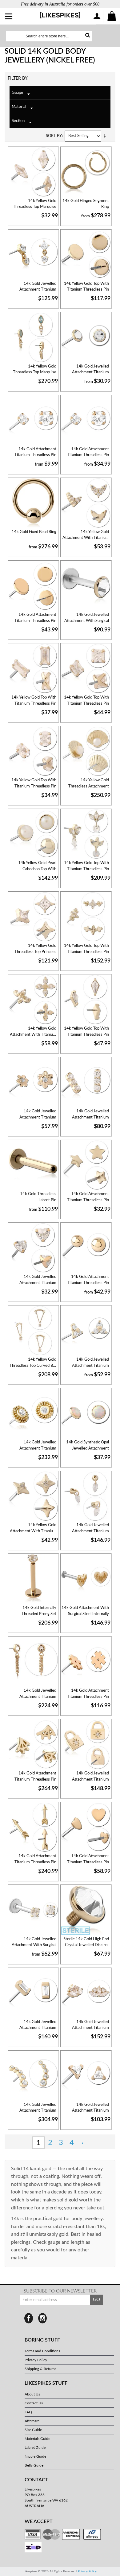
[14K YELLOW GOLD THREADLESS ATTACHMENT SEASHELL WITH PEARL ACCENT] (86, 751)
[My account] (97, 17)
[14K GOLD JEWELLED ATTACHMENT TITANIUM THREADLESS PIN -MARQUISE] (86, 1496)
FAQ (28, 2412)
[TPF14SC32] (86, 1662)
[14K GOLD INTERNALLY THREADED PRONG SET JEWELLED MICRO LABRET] (33, 1579)
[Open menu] (9, 17)
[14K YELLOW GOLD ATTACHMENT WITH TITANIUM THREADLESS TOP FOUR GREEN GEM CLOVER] (33, 1000)
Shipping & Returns (40, 2369)
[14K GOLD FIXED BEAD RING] (33, 503)
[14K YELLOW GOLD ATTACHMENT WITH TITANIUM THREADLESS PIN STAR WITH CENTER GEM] (33, 1496)
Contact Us (34, 2403)
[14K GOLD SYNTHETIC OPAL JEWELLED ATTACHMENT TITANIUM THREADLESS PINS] (86, 1413)
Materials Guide (37, 2439)
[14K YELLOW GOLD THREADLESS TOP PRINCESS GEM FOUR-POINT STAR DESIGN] (33, 917)
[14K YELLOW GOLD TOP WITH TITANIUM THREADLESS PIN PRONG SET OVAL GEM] (33, 751)
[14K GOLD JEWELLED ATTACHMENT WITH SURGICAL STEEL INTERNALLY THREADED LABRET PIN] (86, 586)
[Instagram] (42, 2318)
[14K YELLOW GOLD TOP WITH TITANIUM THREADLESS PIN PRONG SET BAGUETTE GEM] (33, 669)
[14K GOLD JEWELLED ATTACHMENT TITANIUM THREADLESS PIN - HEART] (33, 1248)
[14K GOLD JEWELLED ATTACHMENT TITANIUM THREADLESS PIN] (33, 255)
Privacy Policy (36, 2360)
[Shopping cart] (112, 17)
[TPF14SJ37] (33, 1662)
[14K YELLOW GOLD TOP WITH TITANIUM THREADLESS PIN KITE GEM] (86, 1000)
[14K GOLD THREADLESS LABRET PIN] (33, 1165)
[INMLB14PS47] (86, 1579)
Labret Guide (35, 2448)
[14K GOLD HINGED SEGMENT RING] (86, 172)
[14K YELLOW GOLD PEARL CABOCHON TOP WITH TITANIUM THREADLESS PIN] (33, 834)
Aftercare (32, 2421)
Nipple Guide (35, 2456)
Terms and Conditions (42, 2351)
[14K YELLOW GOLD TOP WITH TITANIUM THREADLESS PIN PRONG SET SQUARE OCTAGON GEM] (86, 669)
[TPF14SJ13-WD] (86, 420)
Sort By (54, 136)
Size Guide (33, 2430)
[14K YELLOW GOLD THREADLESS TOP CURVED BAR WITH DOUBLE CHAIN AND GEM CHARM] (33, 1331)
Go (96, 2300)
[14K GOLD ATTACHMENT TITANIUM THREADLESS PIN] (33, 420)
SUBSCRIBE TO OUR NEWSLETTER (60, 2291)
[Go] (86, 36)
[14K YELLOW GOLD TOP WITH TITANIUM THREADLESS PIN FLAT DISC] (86, 255)
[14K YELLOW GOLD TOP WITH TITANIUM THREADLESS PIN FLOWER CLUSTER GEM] (86, 917)
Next (82, 2143)
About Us (32, 2394)
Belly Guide (34, 2465)
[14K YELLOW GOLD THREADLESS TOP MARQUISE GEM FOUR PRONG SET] (33, 172)
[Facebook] (29, 2318)
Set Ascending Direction (107, 136)
